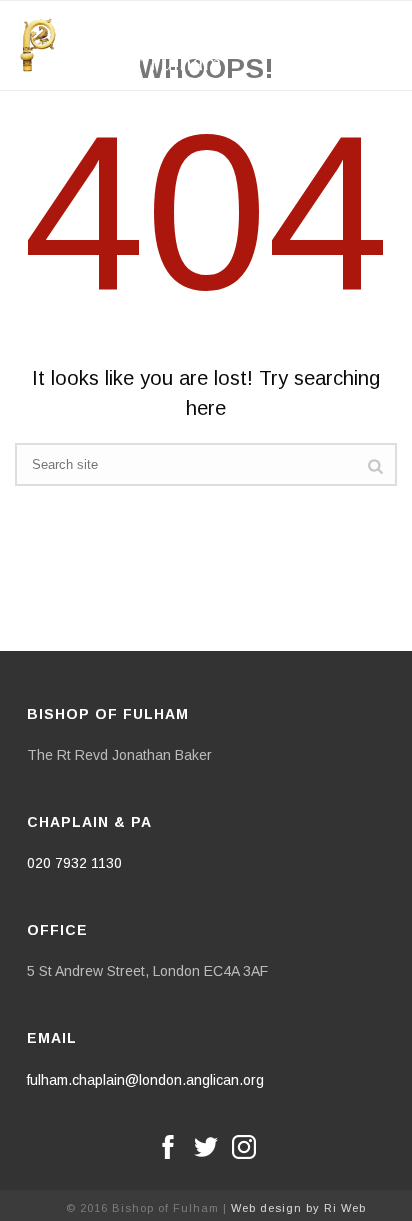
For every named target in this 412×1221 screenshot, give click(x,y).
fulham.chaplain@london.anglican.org (145, 1080)
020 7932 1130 (74, 863)
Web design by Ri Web (298, 1208)
